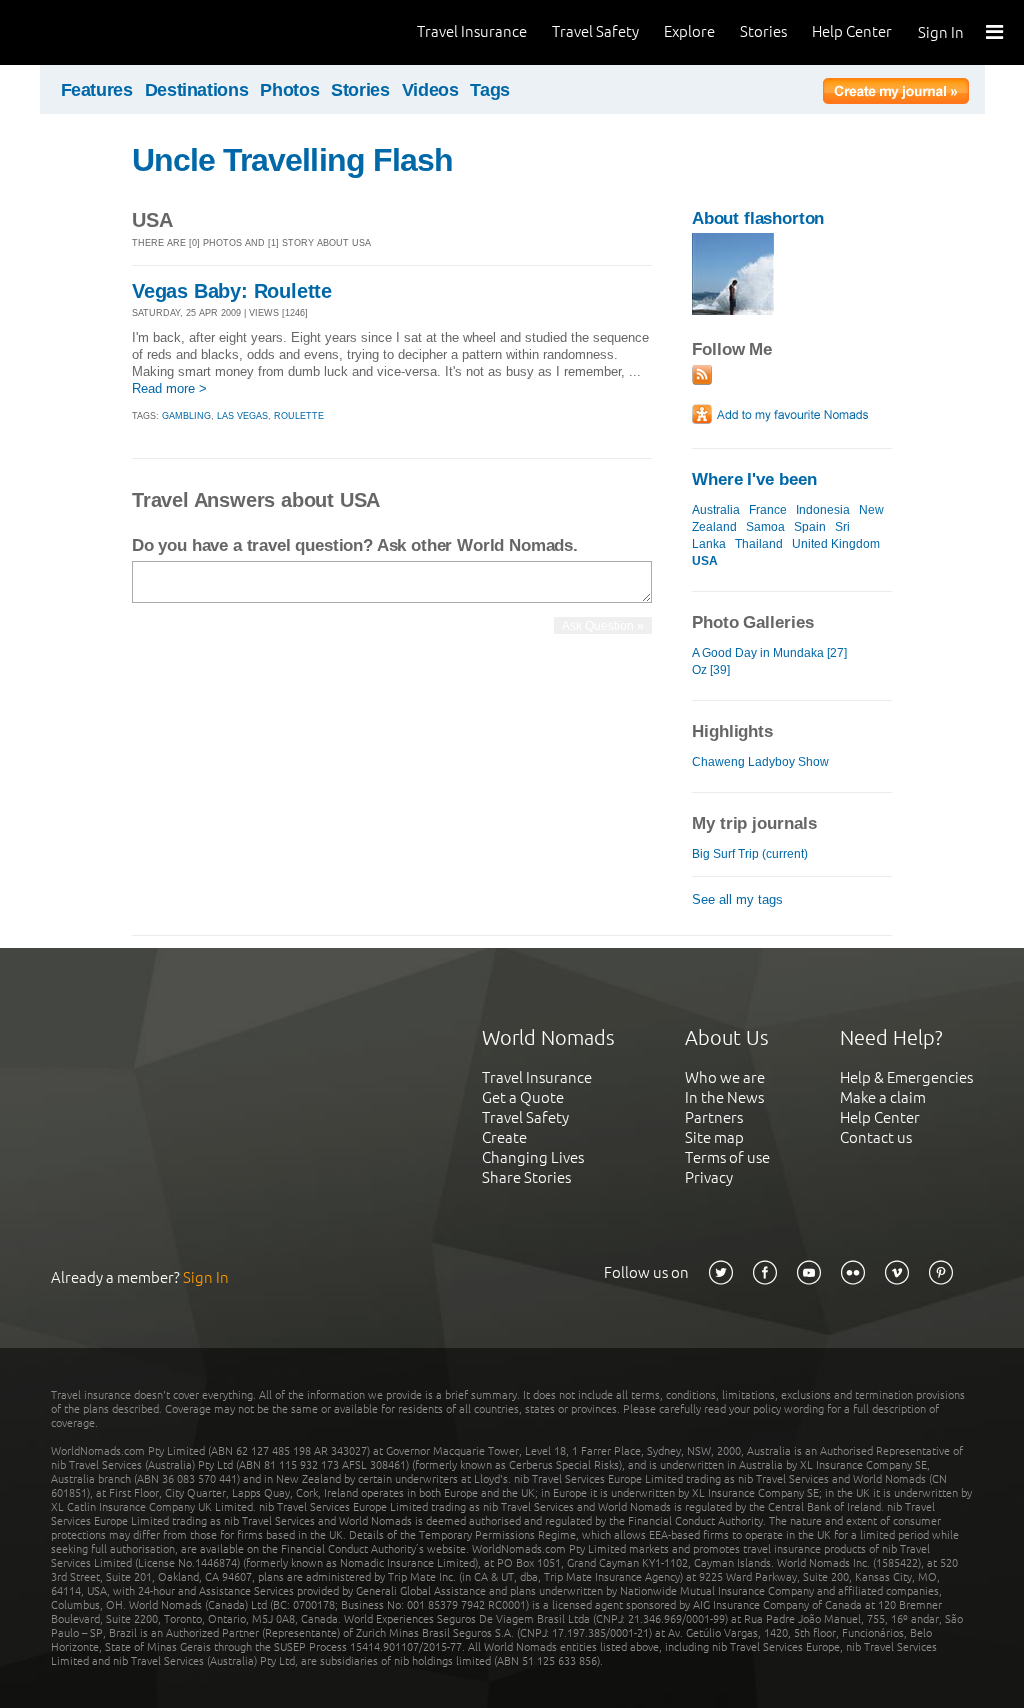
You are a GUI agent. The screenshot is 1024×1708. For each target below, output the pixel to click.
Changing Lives (533, 1157)
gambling (186, 416)
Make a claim (883, 1097)
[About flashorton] (733, 310)
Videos (430, 90)
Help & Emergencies (906, 1077)
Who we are (725, 1077)
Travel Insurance (472, 31)
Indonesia (823, 510)
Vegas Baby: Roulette (232, 291)
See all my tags (737, 899)
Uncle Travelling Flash (292, 160)
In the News (724, 1097)
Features (97, 90)
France (768, 510)
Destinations (197, 90)
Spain (810, 527)
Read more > (169, 388)
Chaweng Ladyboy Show (760, 762)
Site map (714, 1137)
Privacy (709, 1177)
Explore (689, 31)
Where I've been (754, 479)
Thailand (759, 544)
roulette (299, 416)
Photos (289, 90)
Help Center (852, 31)
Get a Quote (523, 1097)
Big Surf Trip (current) (750, 854)
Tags (490, 90)
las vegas (242, 416)
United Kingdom (836, 544)
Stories (763, 31)
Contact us (876, 1137)
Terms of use (727, 1157)
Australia (716, 510)
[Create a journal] (896, 94)
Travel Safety (595, 31)
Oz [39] (711, 670)
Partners (714, 1117)
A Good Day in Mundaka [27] (769, 653)
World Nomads (105, 32)
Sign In (941, 32)
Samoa (765, 527)
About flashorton (758, 218)
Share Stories (526, 1177)
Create (504, 1137)
